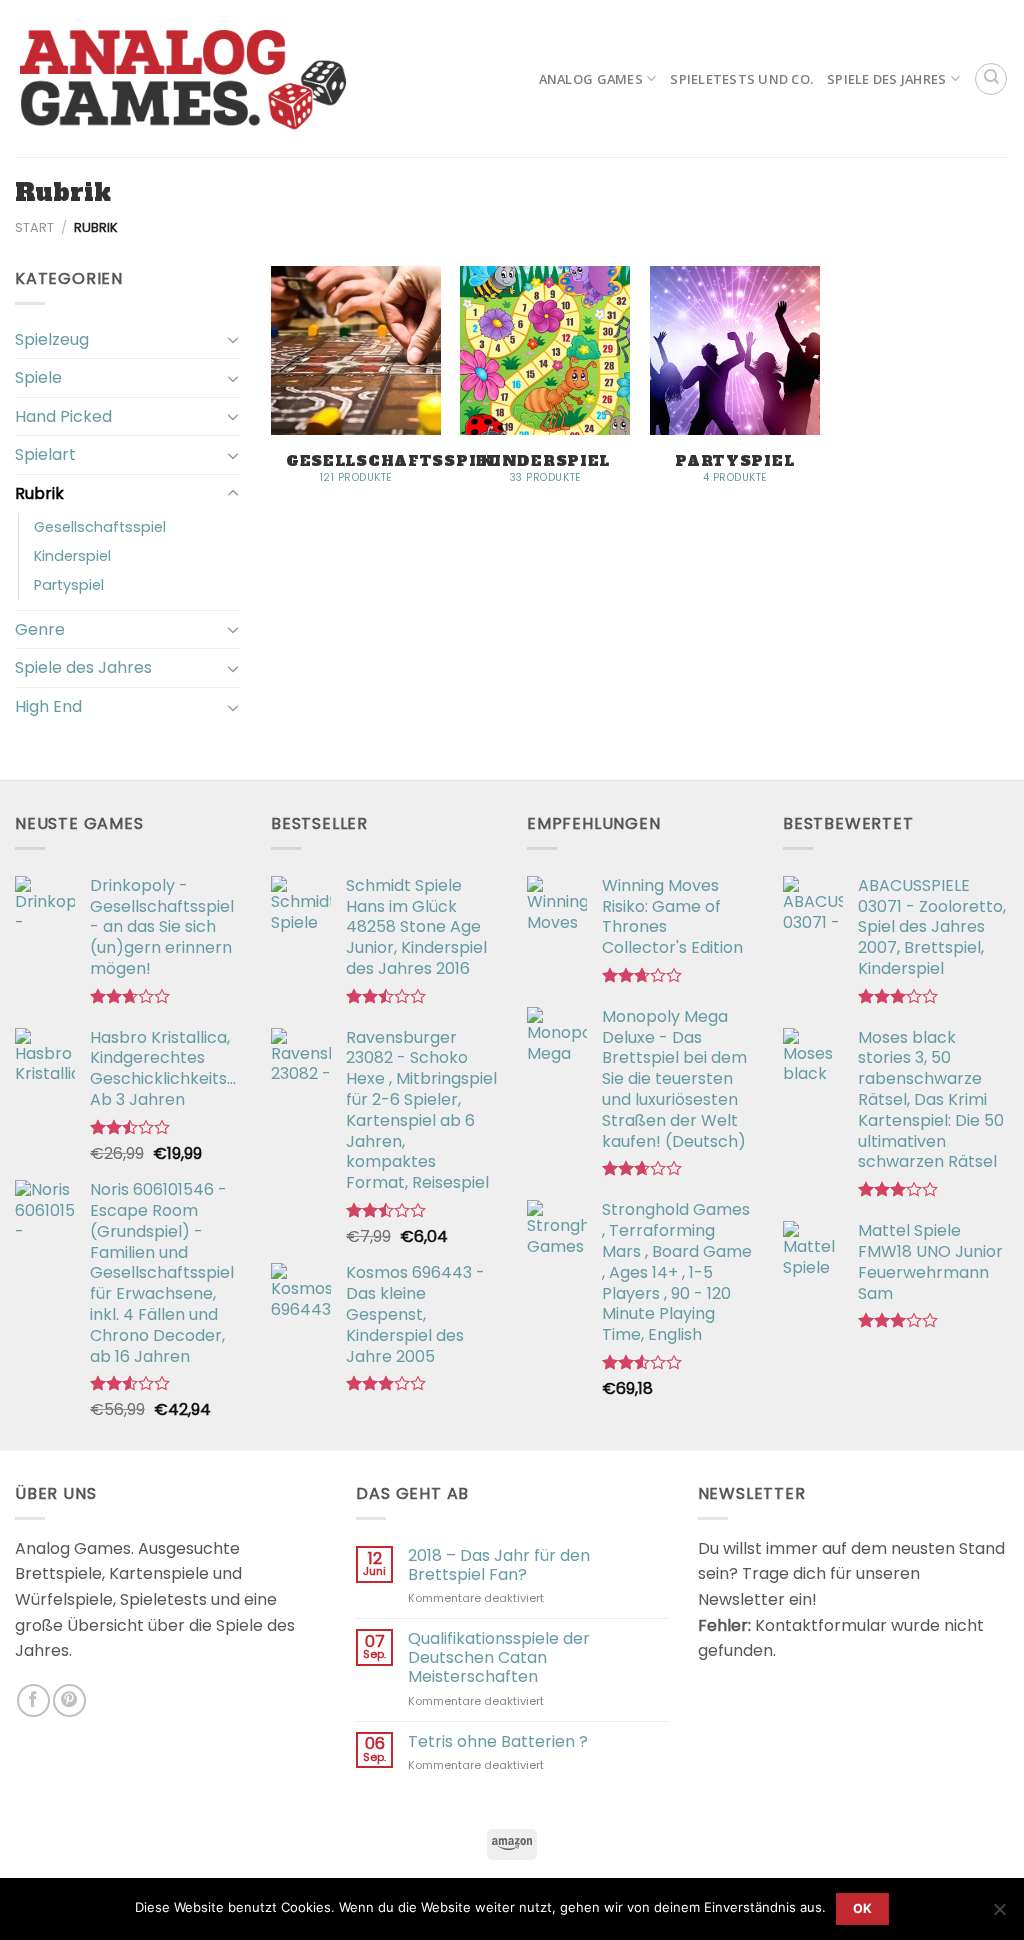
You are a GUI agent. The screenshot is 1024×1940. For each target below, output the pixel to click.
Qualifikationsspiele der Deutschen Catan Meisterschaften (499, 1658)
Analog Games (591, 79)
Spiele (38, 377)
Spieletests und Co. (741, 79)
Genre (40, 629)
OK (863, 1908)
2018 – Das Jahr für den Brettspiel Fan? (499, 1565)
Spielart (45, 454)
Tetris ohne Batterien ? (498, 1741)
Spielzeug (52, 339)
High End (48, 706)
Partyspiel (69, 585)
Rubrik (39, 493)
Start (34, 227)
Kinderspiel (72, 556)
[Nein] (999, 1915)
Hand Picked (63, 416)
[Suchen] (991, 79)
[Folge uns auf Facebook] (33, 1700)
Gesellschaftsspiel (100, 527)
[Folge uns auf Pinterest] (69, 1700)
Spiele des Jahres (886, 79)
